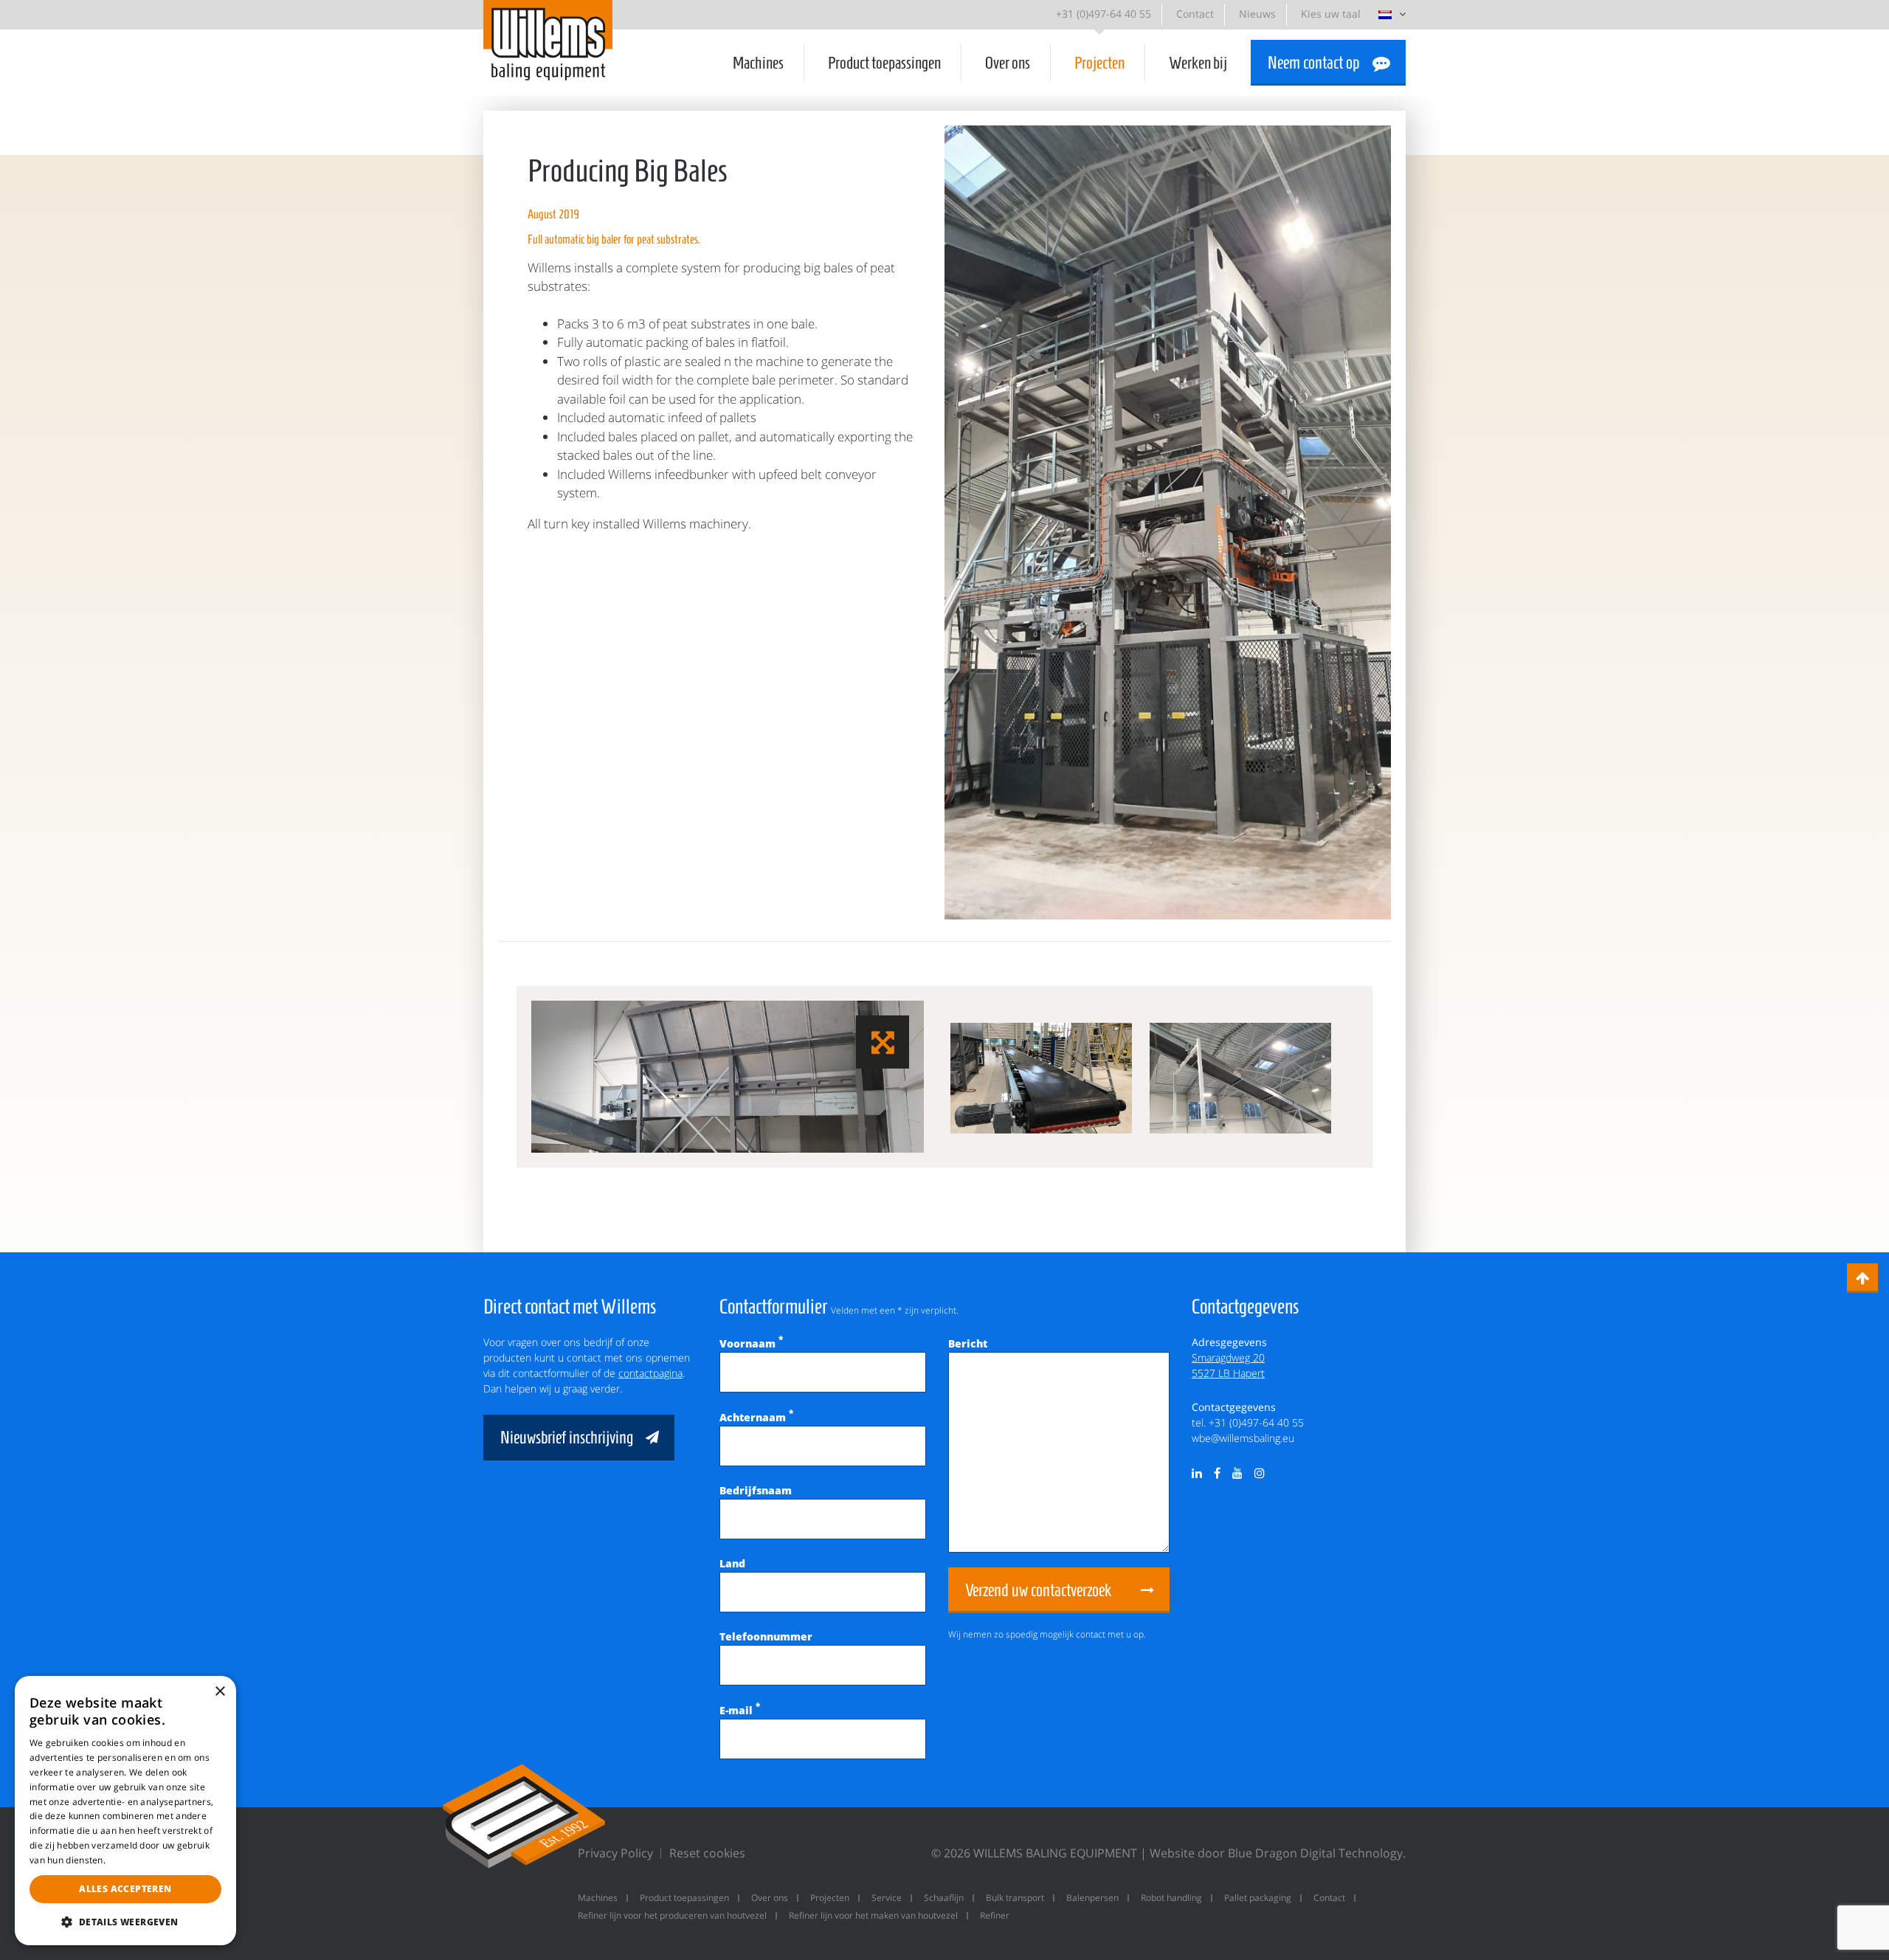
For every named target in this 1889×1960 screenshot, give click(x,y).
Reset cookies (707, 1853)
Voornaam (751, 1343)
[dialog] (125, 1811)
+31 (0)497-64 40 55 (1104, 14)
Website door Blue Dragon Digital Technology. (1278, 1853)
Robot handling (1171, 1898)
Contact (1195, 14)
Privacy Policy (615, 1853)
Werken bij (1198, 63)
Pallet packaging (1258, 1898)
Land (732, 1563)
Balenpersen (1092, 1898)
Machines (758, 63)
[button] (125, 1922)
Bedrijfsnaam (756, 1490)
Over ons (1008, 63)
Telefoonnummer (766, 1636)
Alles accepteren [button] (125, 1889)
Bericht (968, 1343)
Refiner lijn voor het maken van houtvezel (873, 1915)
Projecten (1099, 63)
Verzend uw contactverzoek (1038, 1590)
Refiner (995, 1915)
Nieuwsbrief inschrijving (567, 1438)
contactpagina (650, 1373)
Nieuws (1257, 14)
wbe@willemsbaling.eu (1243, 1438)
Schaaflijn (944, 1898)
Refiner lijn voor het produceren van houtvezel (672, 1915)
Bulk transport (1015, 1898)
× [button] (220, 1692)
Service (887, 1898)
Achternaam (756, 1417)
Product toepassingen (884, 63)
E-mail (740, 1710)
